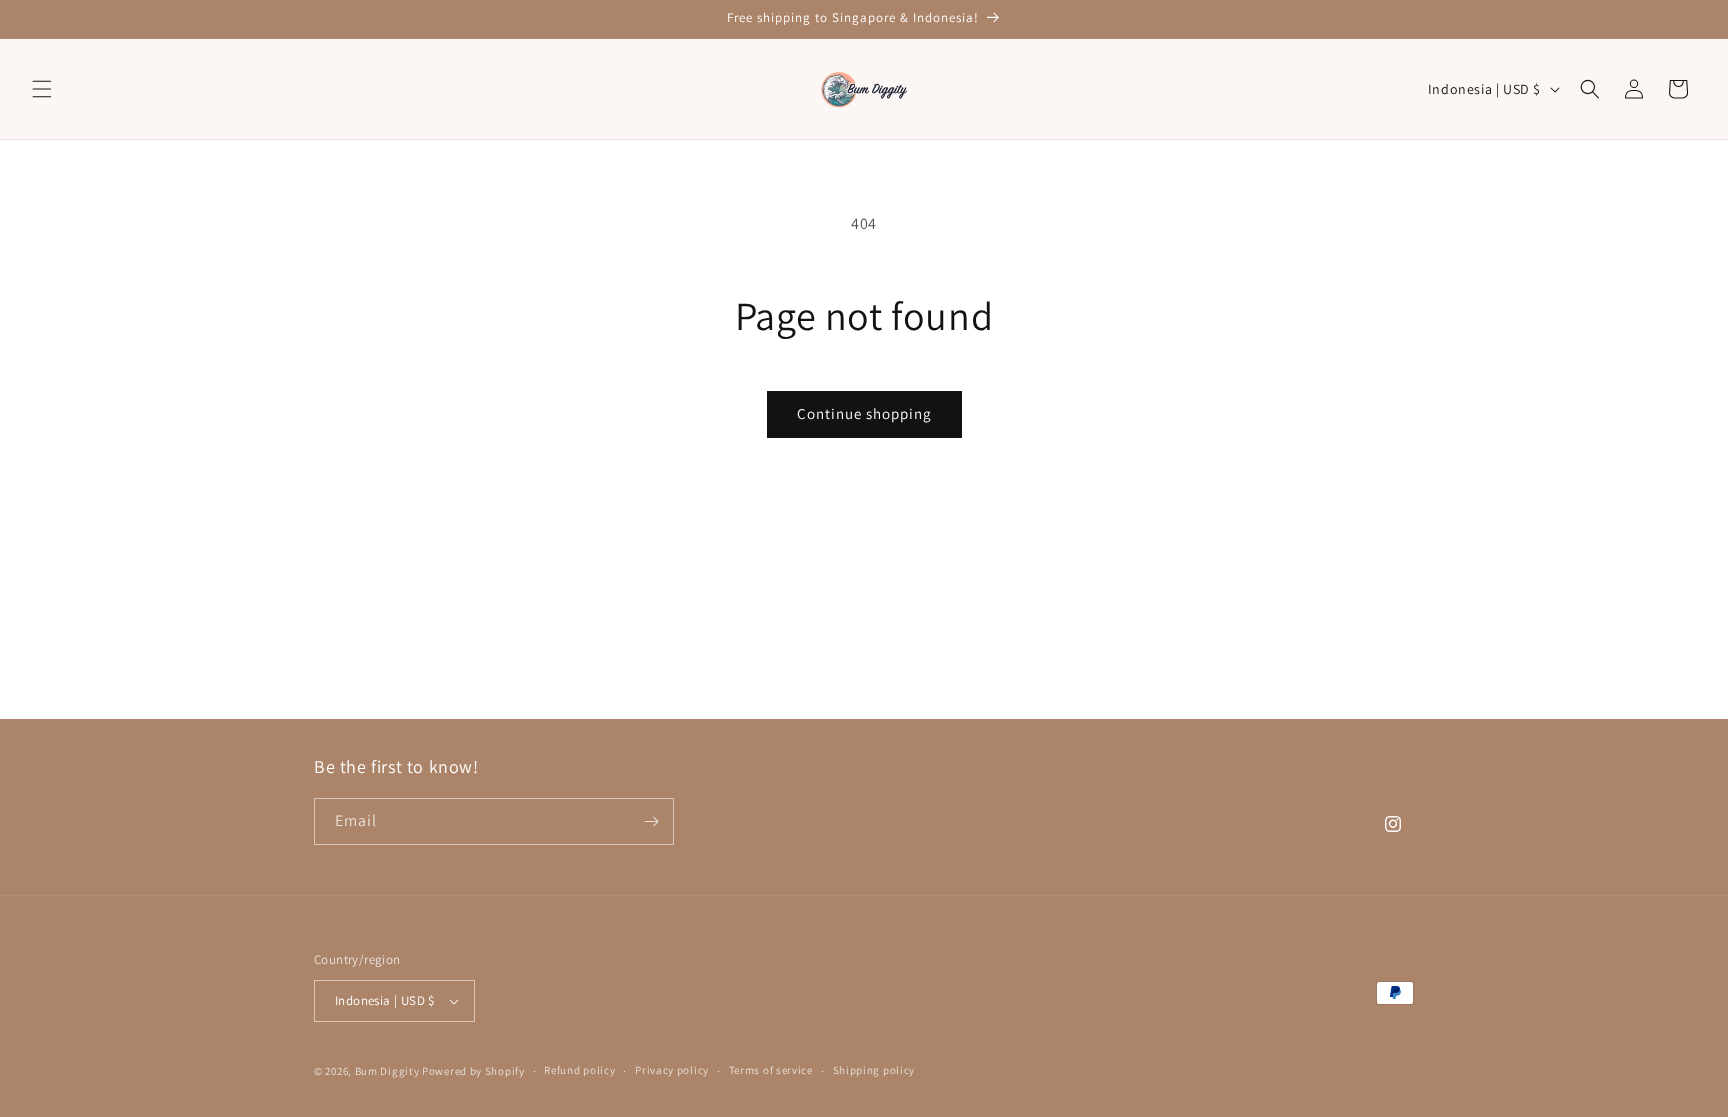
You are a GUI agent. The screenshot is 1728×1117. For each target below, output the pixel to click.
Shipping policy (874, 1070)
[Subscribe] (651, 821)
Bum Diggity (387, 1071)
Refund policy (579, 1070)
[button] (42, 89)
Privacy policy (672, 1070)
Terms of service (771, 1070)
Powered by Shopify (473, 1071)
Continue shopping (864, 413)
